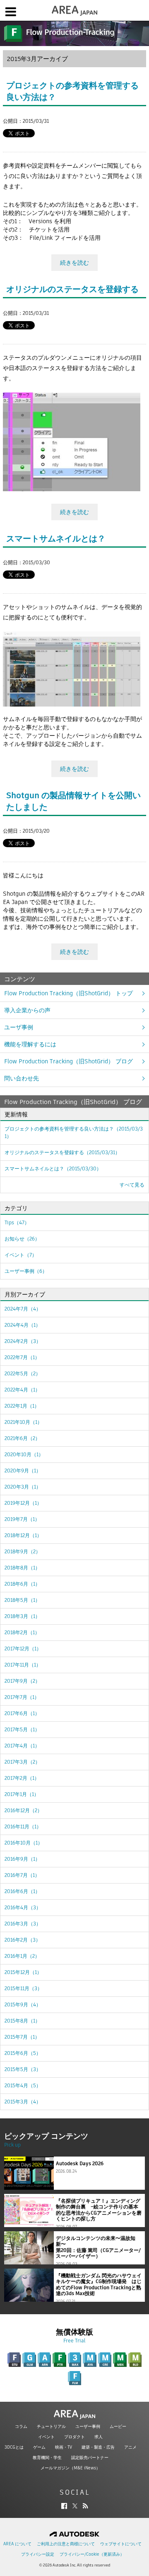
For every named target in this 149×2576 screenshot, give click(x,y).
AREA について (17, 2544)
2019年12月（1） (23, 1503)
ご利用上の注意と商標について (66, 2544)
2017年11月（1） (23, 1665)
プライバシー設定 (38, 2554)
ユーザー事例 (88, 2426)
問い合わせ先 (22, 1078)
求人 (99, 2437)
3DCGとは (14, 2447)
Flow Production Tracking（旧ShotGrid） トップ (68, 993)
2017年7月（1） (22, 1697)
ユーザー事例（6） (26, 1271)
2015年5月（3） (23, 2069)
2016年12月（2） (23, 1810)
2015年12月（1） (23, 1972)
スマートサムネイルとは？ (56, 539)
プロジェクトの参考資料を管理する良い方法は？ (74, 1132)
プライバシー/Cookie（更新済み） (92, 2554)
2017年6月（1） (22, 1713)
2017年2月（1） (22, 1778)
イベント (46, 2437)
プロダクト (74, 2437)
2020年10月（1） (24, 1454)
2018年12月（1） (23, 1535)
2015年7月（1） (22, 2037)
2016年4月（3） (23, 1907)
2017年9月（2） (22, 1681)
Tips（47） (17, 1222)
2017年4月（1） (22, 1746)
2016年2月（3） (23, 1940)
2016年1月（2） (22, 1956)
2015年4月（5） (23, 2085)
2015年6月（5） (23, 2053)
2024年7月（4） (23, 1309)
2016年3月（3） (23, 1924)
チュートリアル (51, 2426)
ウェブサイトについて (121, 2544)
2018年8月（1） (22, 1568)
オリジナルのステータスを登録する (72, 289)
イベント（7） (21, 1255)
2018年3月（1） (22, 1616)
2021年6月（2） (22, 1438)
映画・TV (64, 2447)
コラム (21, 2426)
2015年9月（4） (23, 2005)
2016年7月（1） (22, 1875)
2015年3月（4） (23, 2102)
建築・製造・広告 (98, 2447)
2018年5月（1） (22, 1600)
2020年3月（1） (23, 1487)
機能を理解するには (30, 1044)
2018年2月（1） (22, 1632)
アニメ (130, 2447)
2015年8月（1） (22, 2021)
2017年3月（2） (22, 1762)
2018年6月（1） (22, 1584)
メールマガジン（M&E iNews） (70, 2468)
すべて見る (132, 1185)
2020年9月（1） (23, 1471)
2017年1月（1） (22, 1794)
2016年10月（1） (24, 1843)
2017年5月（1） (22, 1729)
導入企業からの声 (27, 1010)
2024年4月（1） (23, 1325)
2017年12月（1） (23, 1649)
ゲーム (39, 2447)
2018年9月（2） (23, 1551)
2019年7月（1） (22, 1519)
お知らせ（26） (22, 1239)
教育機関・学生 (47, 2458)
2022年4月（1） (22, 1390)
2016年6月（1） (22, 1891)
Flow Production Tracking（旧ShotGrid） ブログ (68, 1061)
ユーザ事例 (19, 1027)
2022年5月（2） (23, 1373)
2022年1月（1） (22, 1406)
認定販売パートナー (90, 2458)
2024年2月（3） (23, 1341)
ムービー (118, 2426)
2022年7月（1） (22, 1357)
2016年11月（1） (23, 1827)
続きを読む (74, 263)
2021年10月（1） (23, 1422)
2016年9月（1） (22, 1859)
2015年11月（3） (23, 1988)
